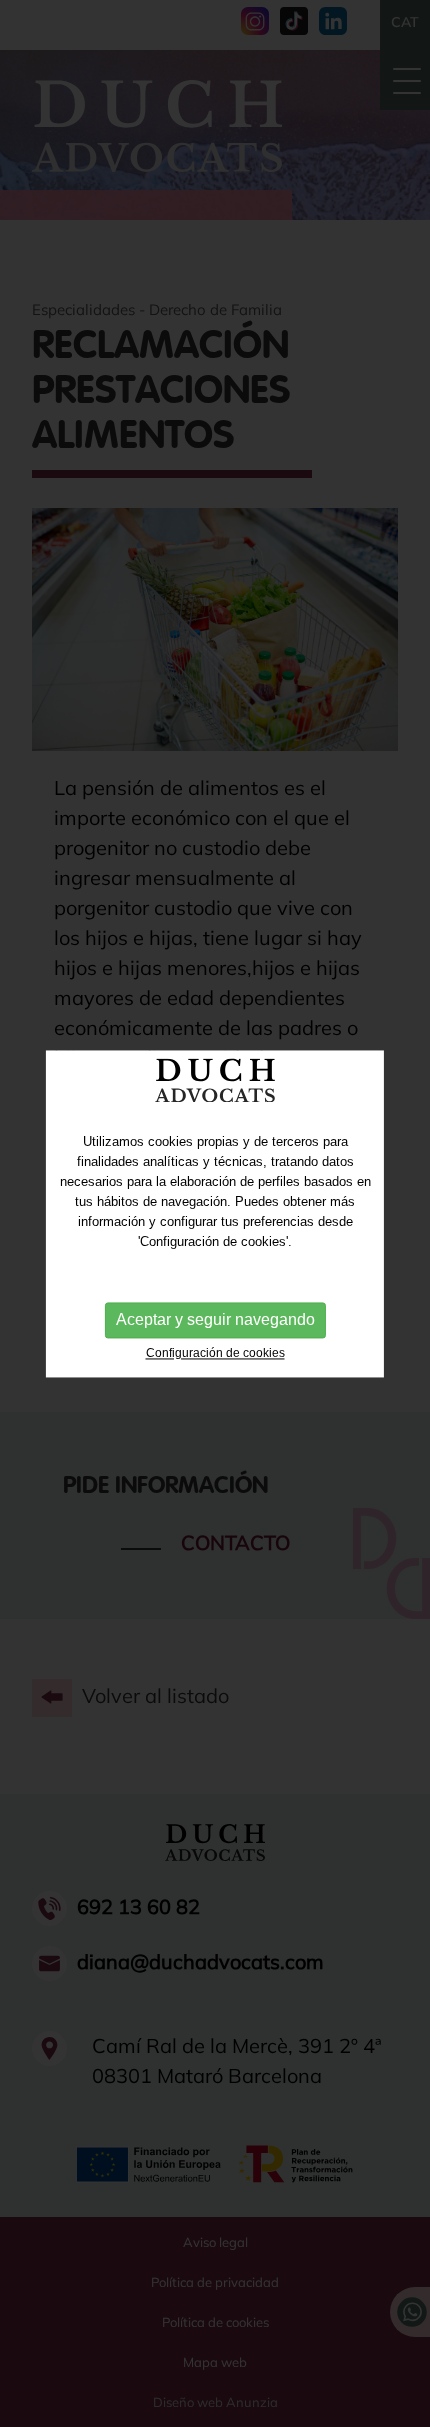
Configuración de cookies (215, 1353)
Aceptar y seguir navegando (215, 1319)
